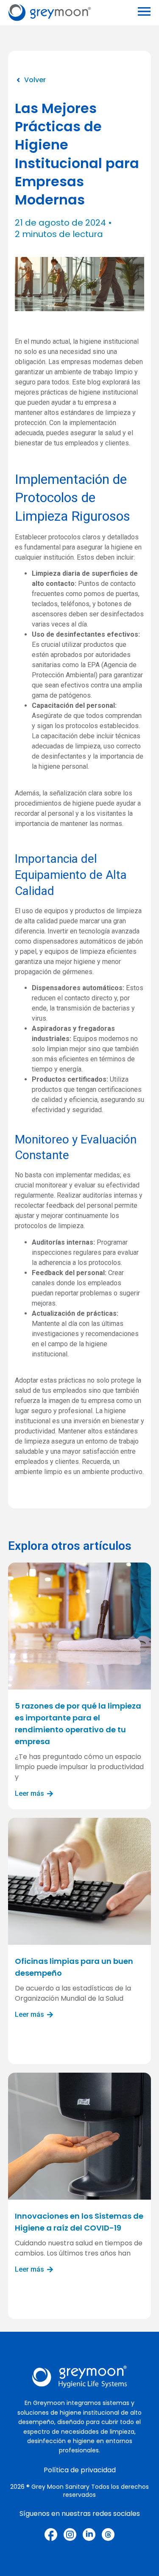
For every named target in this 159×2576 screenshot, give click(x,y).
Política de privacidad (80, 2470)
